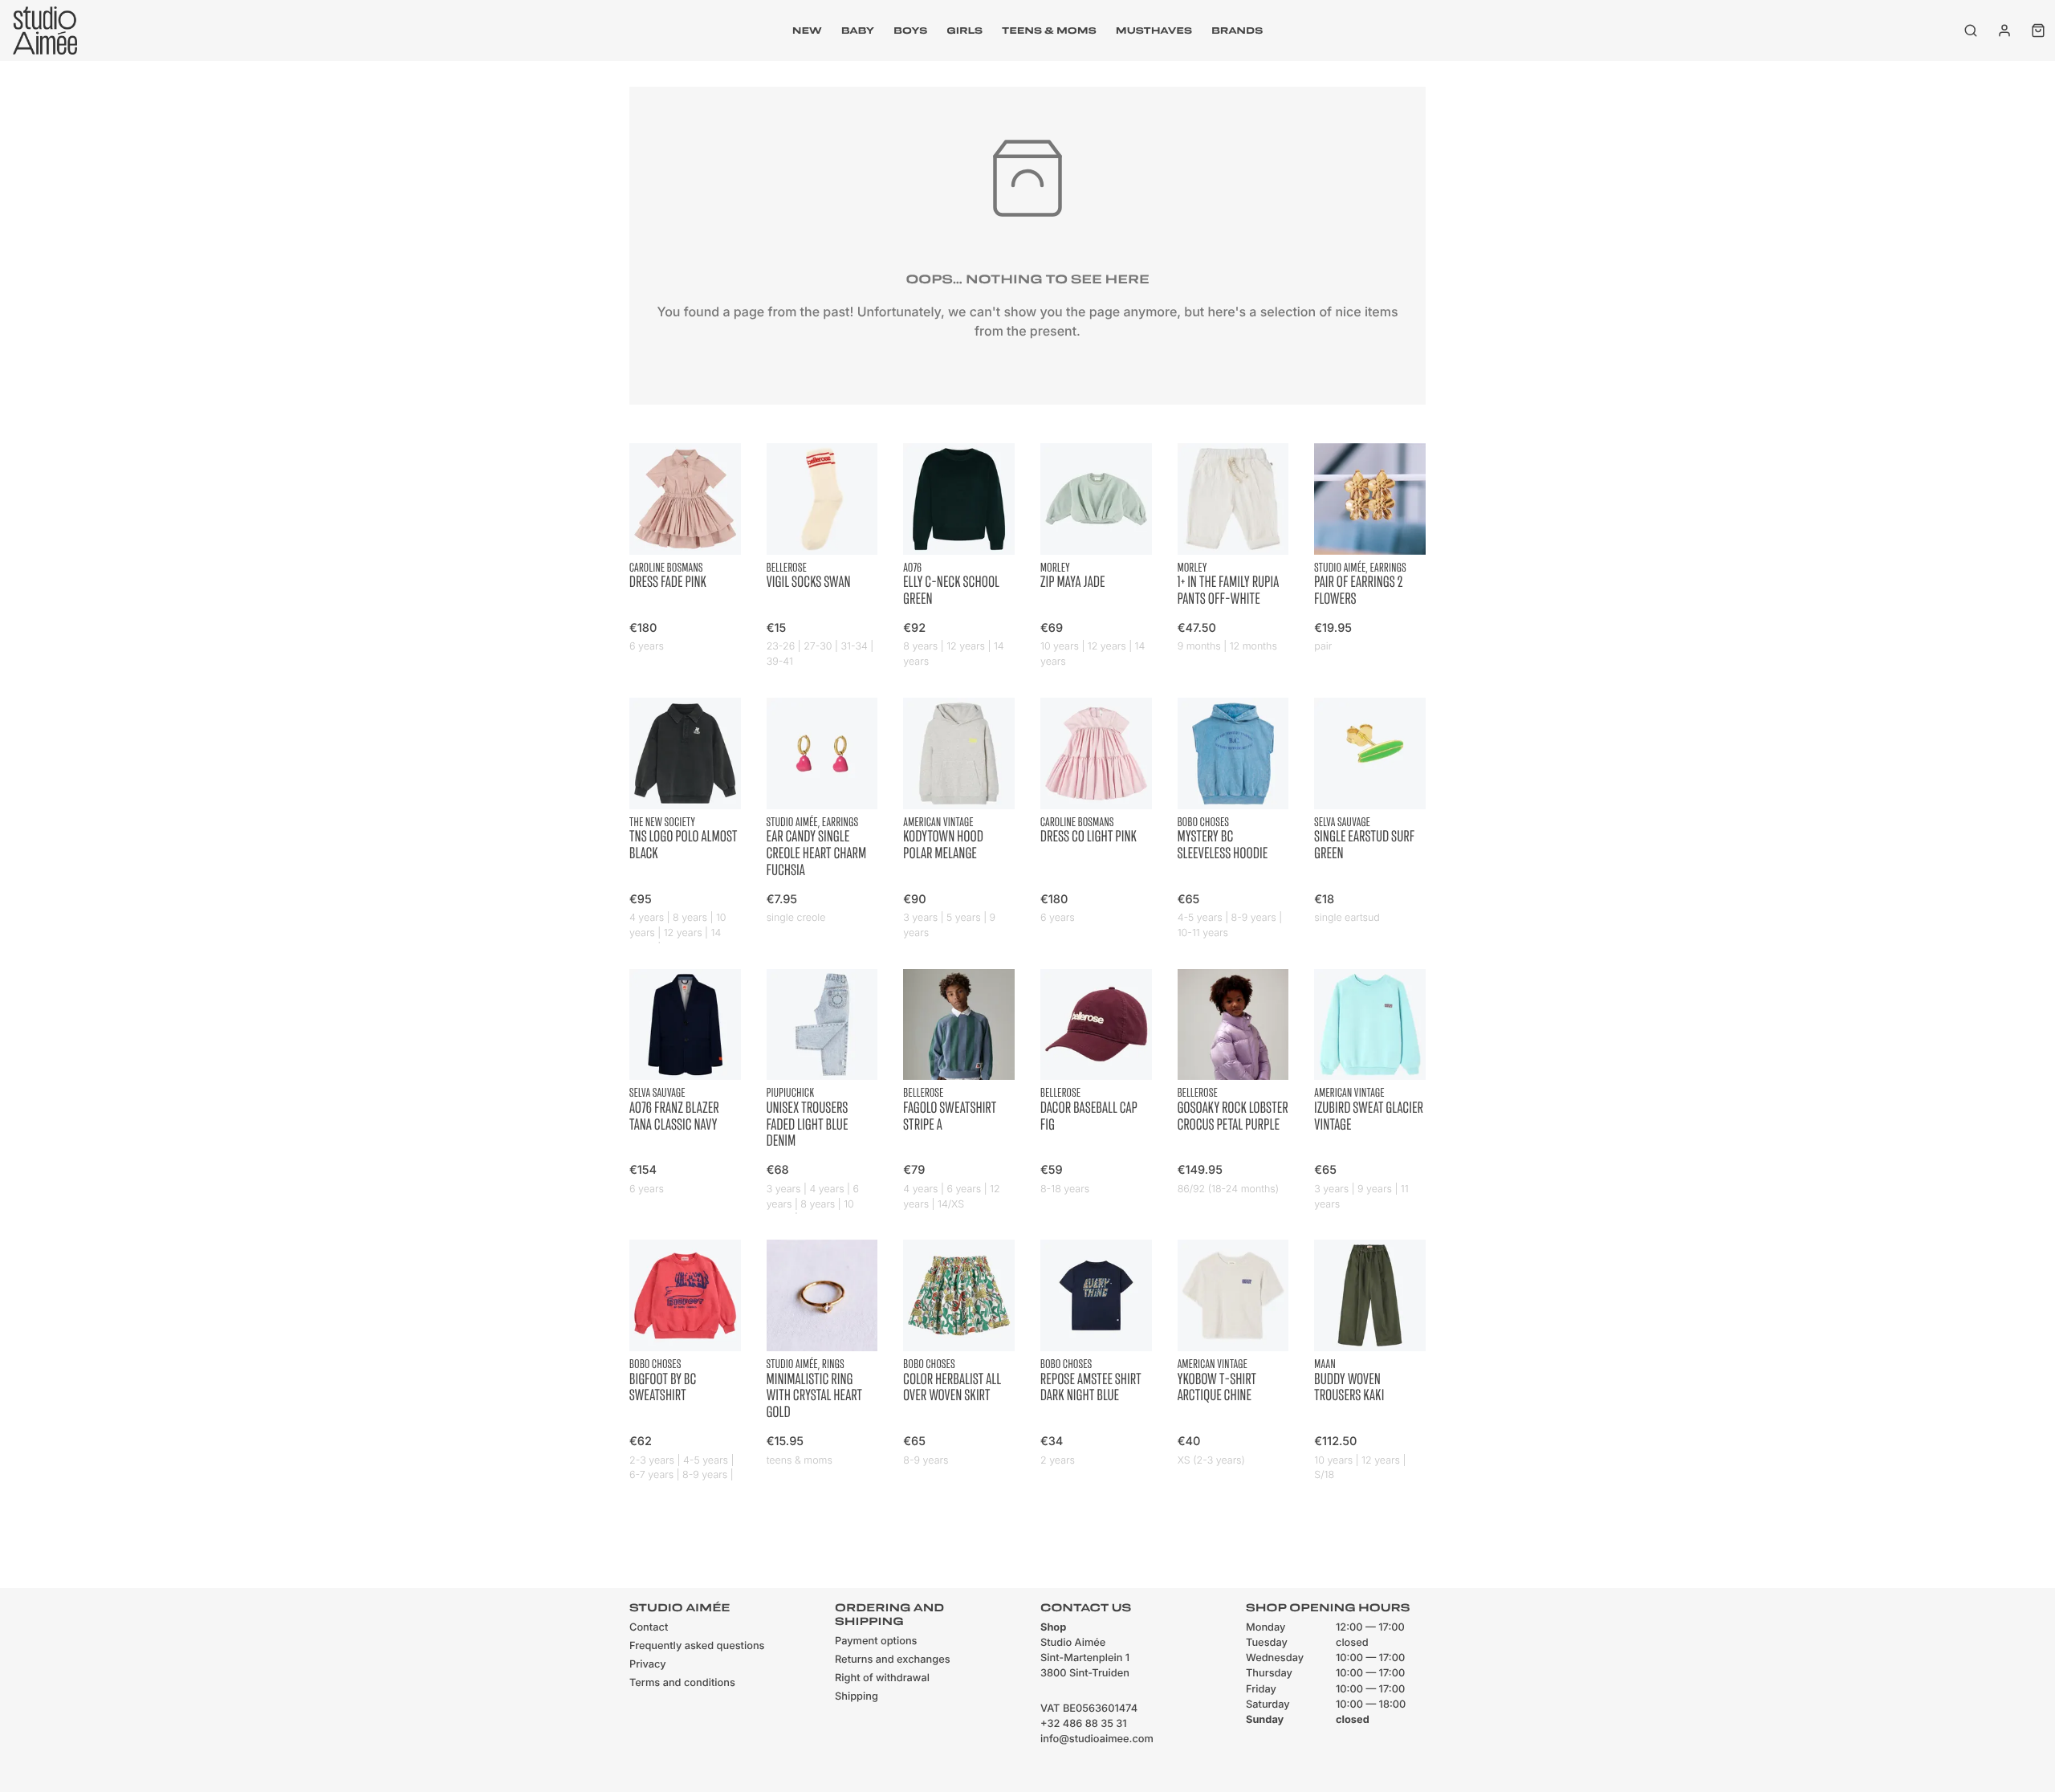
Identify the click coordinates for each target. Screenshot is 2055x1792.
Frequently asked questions (697, 1646)
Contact (649, 1628)
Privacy (648, 1665)
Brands (1237, 31)
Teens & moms (1049, 31)
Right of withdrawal (882, 1678)
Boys (910, 31)
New (807, 31)
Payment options (876, 1641)
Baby (858, 31)
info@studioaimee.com (1097, 1739)
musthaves (1154, 31)
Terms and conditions (682, 1683)
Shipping (857, 1697)
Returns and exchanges (893, 1660)
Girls (964, 31)
